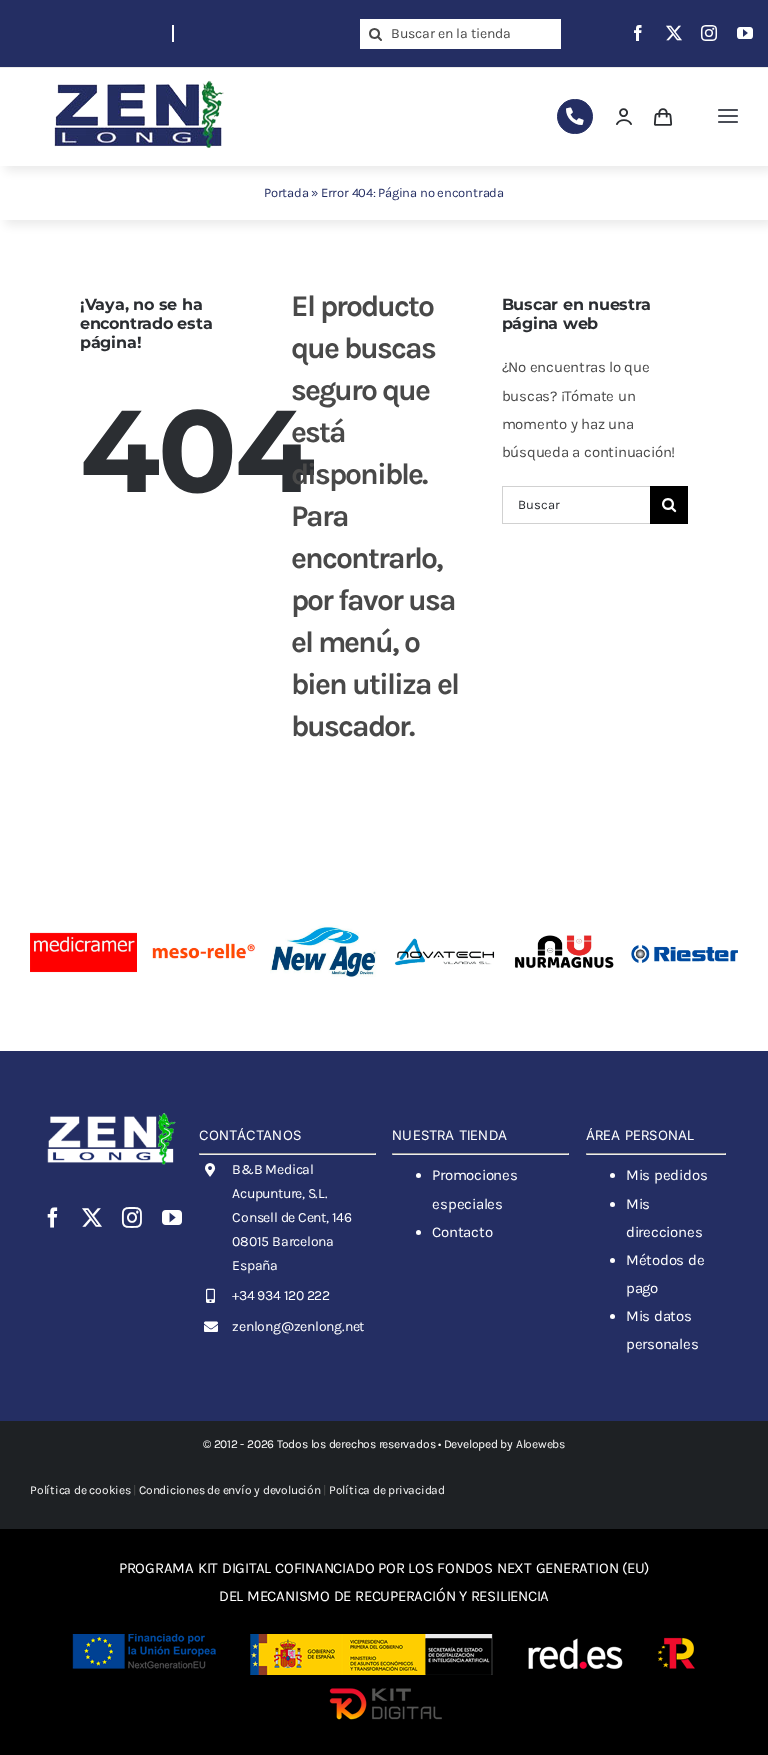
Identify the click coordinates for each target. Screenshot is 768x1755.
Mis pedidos (667, 1175)
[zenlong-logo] (139, 80)
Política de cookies (80, 1490)
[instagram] (709, 33)
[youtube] (745, 33)
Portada (286, 192)
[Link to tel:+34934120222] (574, 116)
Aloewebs (540, 1444)
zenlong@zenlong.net (298, 1326)
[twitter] (674, 33)
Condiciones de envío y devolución (230, 1490)
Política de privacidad (387, 1490)
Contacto (462, 1232)
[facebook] (638, 33)
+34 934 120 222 (281, 1295)
